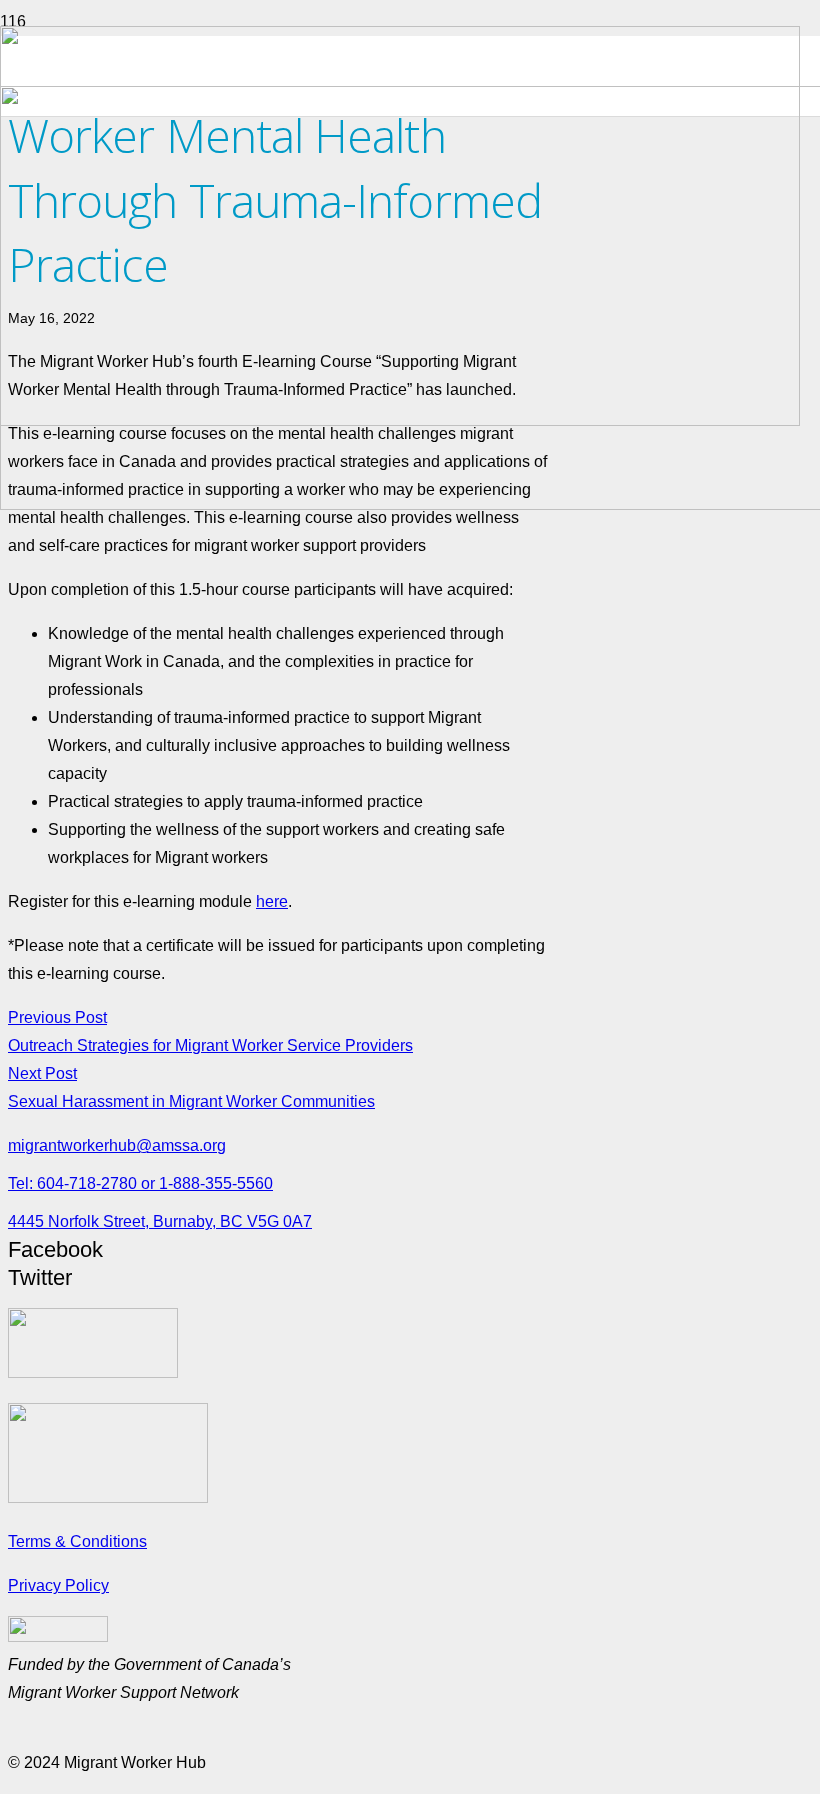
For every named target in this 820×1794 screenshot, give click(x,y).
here (272, 901)
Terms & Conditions (77, 1541)
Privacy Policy (58, 1585)
